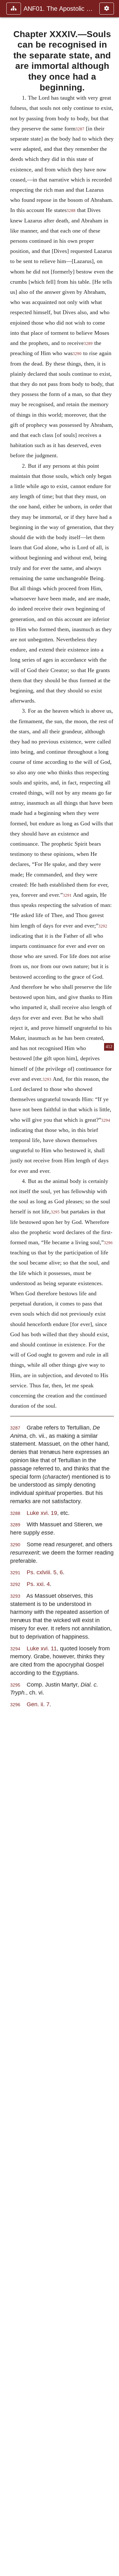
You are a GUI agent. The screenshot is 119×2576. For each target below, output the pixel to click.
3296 (15, 1705)
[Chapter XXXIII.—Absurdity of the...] (7, 1288)
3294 (15, 1649)
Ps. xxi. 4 (38, 1584)
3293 (47, 1080)
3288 (71, 211)
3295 (55, 1212)
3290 (77, 354)
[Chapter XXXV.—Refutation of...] (112, 1288)
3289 (88, 344)
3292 (103, 926)
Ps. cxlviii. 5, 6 (45, 1572)
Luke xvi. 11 (42, 1648)
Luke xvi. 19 (42, 1513)
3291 (67, 895)
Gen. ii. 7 (38, 1704)
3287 (80, 129)
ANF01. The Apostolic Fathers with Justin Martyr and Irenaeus (58, 9)
